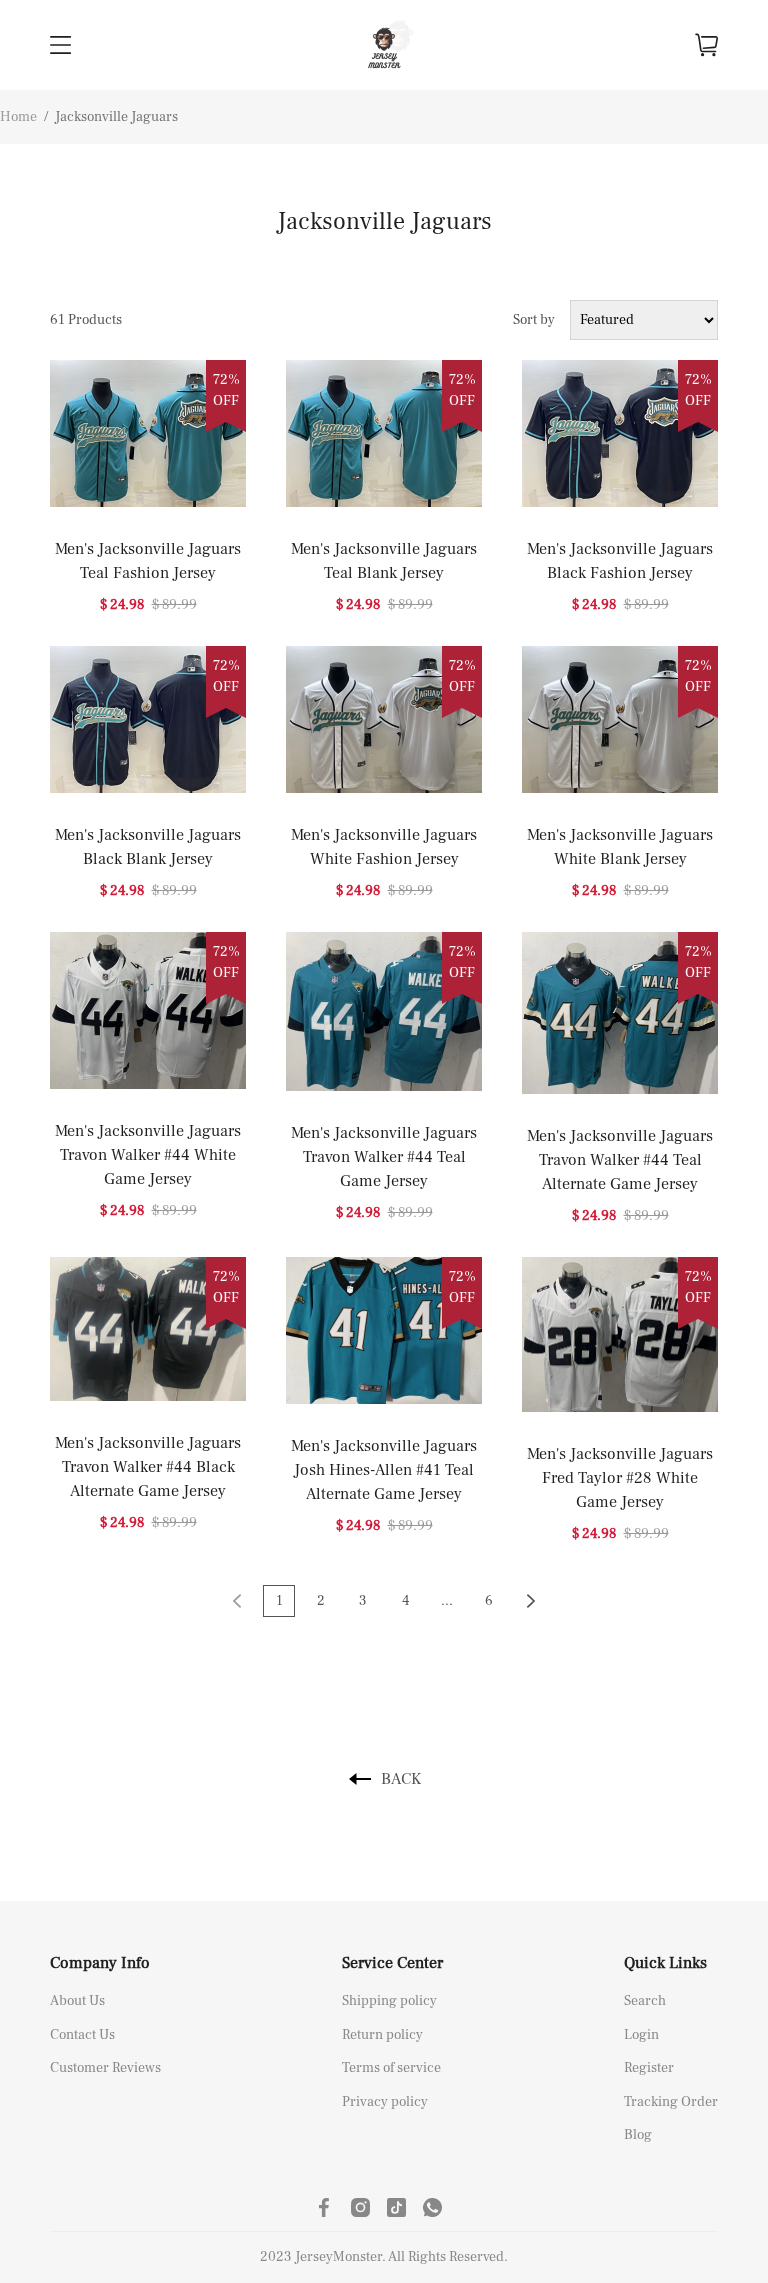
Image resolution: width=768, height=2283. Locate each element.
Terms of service (391, 2068)
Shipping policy (389, 2001)
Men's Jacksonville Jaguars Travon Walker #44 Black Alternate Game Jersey (148, 1467)
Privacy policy (385, 2102)
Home (18, 117)
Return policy (382, 2035)
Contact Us (82, 2035)
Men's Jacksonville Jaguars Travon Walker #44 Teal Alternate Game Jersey (620, 1160)
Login (641, 2035)
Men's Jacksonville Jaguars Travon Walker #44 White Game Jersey (148, 1155)
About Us (77, 2001)
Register (649, 2068)
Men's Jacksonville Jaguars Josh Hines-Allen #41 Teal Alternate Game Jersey (384, 1470)
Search (645, 2001)
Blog (638, 2135)
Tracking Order (671, 2102)
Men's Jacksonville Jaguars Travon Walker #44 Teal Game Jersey (384, 1157)
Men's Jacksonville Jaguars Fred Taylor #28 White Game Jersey (620, 1478)
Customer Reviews (105, 2068)
